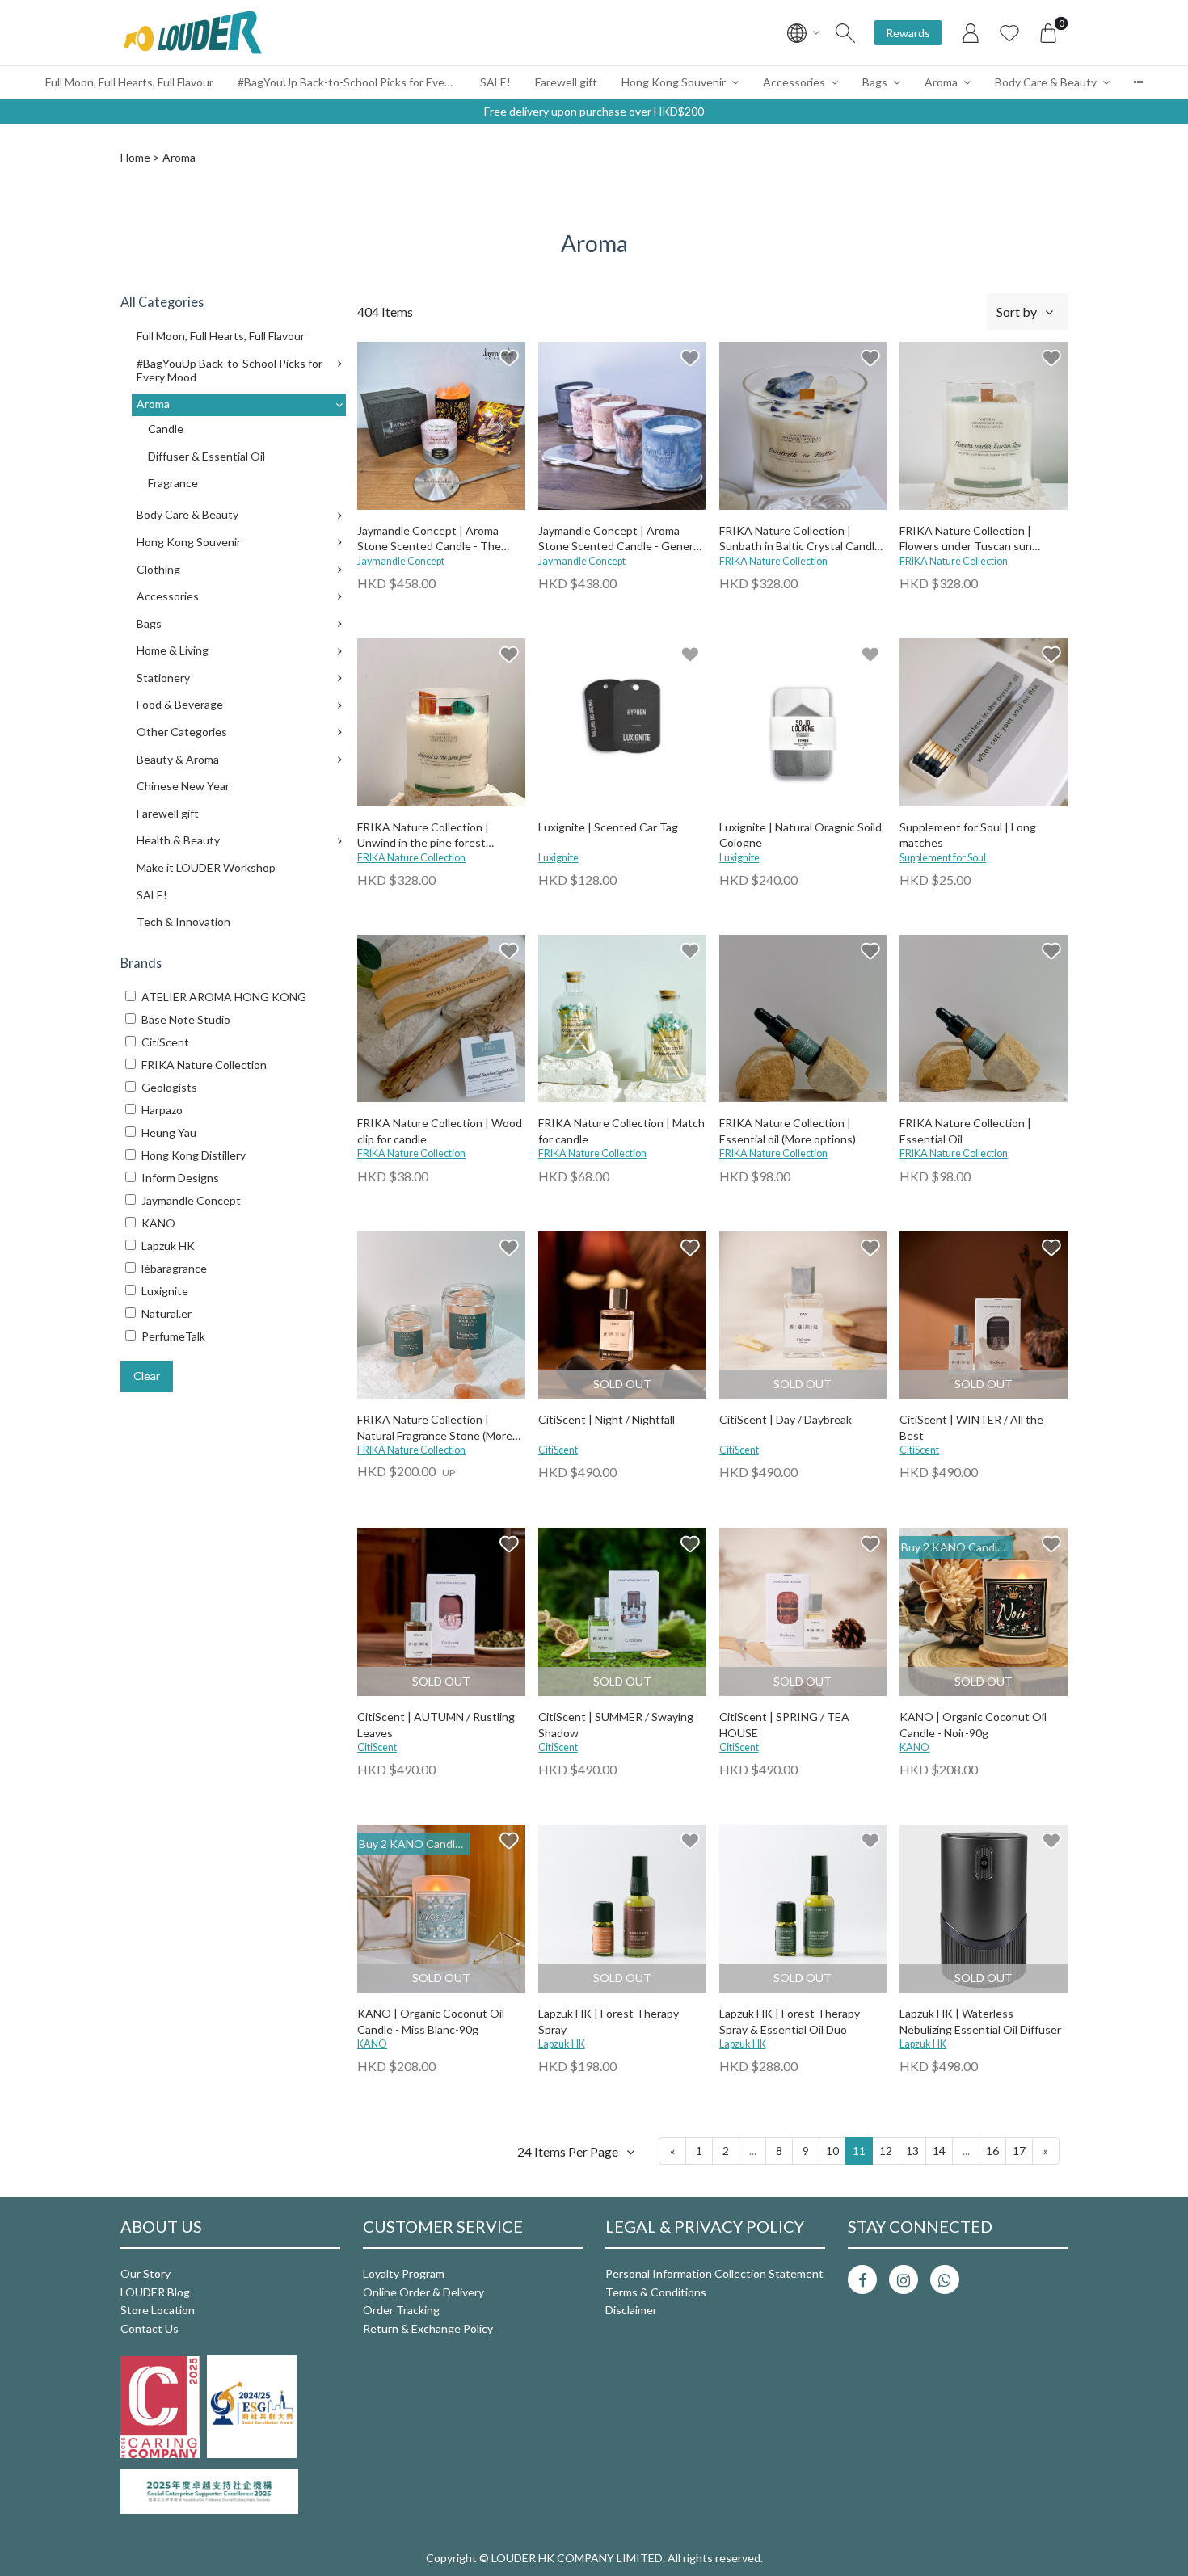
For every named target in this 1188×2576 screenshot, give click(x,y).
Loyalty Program (404, 2273)
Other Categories (182, 732)
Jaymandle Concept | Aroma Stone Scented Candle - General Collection (620, 539)
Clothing (158, 569)
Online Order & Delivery (423, 2292)
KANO (914, 1747)
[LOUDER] (192, 32)
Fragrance (173, 483)
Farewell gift (566, 82)
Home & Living (173, 650)
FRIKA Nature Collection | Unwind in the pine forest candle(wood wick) (423, 836)
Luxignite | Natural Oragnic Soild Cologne (800, 835)
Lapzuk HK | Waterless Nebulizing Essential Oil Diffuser (980, 2021)
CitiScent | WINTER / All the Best (971, 1427)
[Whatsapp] (945, 2279)
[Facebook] (862, 2279)
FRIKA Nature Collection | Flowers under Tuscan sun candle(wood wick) (966, 539)
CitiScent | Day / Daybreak (786, 1419)
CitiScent (558, 1450)
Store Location (158, 2310)
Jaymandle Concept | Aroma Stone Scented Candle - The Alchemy (429, 539)
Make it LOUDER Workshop (206, 867)
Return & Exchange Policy (428, 2328)
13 (912, 2151)
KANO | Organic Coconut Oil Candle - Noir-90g (973, 1725)
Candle (166, 429)
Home (135, 157)
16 (992, 2151)
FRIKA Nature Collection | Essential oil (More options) (788, 1131)
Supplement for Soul (943, 858)
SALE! (495, 82)
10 (832, 2151)
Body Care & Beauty (1046, 82)
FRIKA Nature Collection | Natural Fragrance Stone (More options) (435, 1428)
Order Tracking (401, 2310)
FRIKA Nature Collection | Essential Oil (965, 1131)
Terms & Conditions (656, 2292)
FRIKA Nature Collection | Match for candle (621, 1131)
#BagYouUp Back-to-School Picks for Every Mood (353, 82)
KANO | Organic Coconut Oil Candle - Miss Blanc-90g (431, 2021)
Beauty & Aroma (178, 759)
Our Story (145, 2273)
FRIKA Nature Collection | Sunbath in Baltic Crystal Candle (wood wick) (800, 539)
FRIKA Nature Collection (773, 561)
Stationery (163, 678)
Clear (147, 1376)
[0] (1048, 32)
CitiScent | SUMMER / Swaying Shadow (616, 1725)
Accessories (794, 82)
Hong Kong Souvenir (674, 82)
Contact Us (150, 2328)
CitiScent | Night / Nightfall (607, 1419)
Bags (875, 82)
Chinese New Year (183, 786)
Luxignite (558, 858)
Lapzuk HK (562, 2044)
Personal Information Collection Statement (714, 2273)
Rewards (908, 33)
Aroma (941, 82)
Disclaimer (631, 2310)
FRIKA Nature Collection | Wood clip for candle (440, 1131)
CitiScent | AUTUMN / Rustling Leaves (436, 1725)
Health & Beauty (178, 840)
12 (886, 2151)
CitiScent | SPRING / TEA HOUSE (784, 1725)
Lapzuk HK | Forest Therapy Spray (609, 2021)
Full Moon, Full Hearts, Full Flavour (129, 82)
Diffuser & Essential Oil (206, 456)
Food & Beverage (180, 704)
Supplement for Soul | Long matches (968, 835)
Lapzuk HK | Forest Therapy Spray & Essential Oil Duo (790, 2021)
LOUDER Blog (155, 2292)
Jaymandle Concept (401, 561)
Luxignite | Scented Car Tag (608, 827)
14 (939, 2151)
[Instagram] (904, 2279)
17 (1019, 2151)
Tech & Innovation (183, 922)
